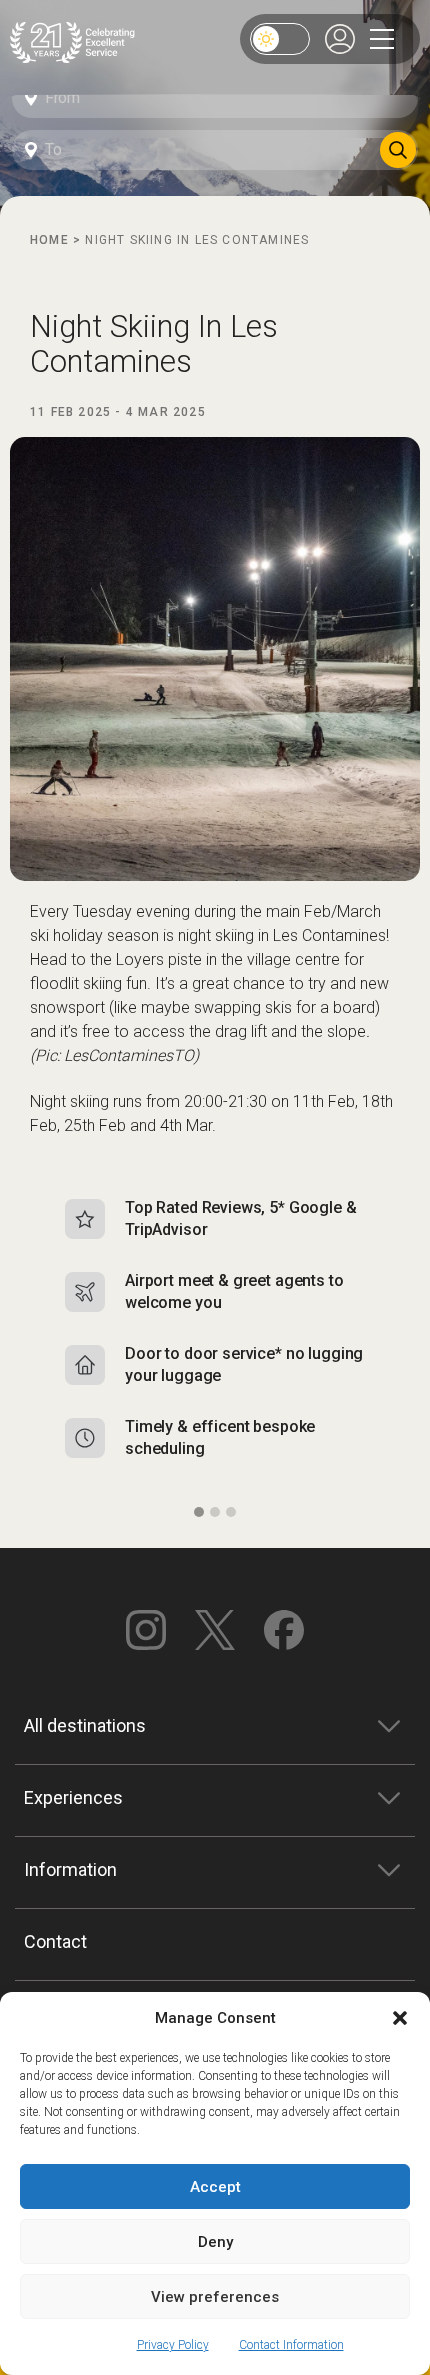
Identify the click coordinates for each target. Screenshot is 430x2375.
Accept (215, 2187)
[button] (400, 2018)
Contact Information (291, 2345)
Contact (55, 1941)
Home (49, 240)
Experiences (73, 1797)
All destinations (85, 1725)
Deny (215, 2242)
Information (70, 1869)
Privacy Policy (173, 2345)
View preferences (215, 2297)
